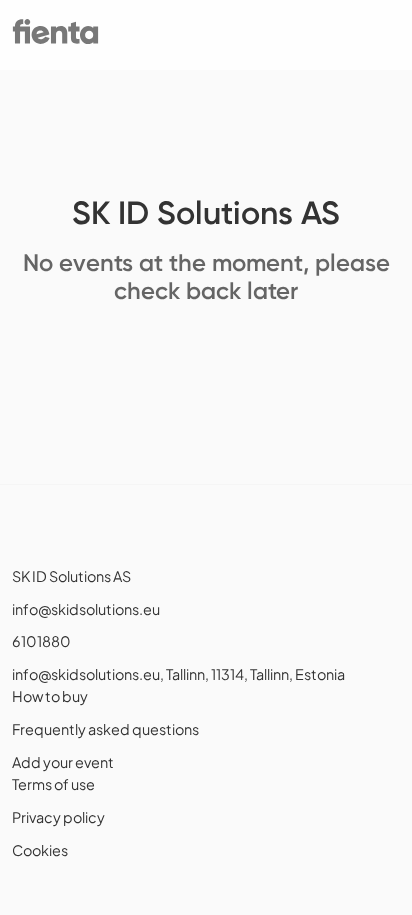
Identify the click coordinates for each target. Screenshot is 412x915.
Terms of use (53, 784)
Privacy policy (58, 817)
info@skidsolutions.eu (86, 609)
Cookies (40, 850)
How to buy (50, 696)
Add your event (63, 762)
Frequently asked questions (105, 729)
